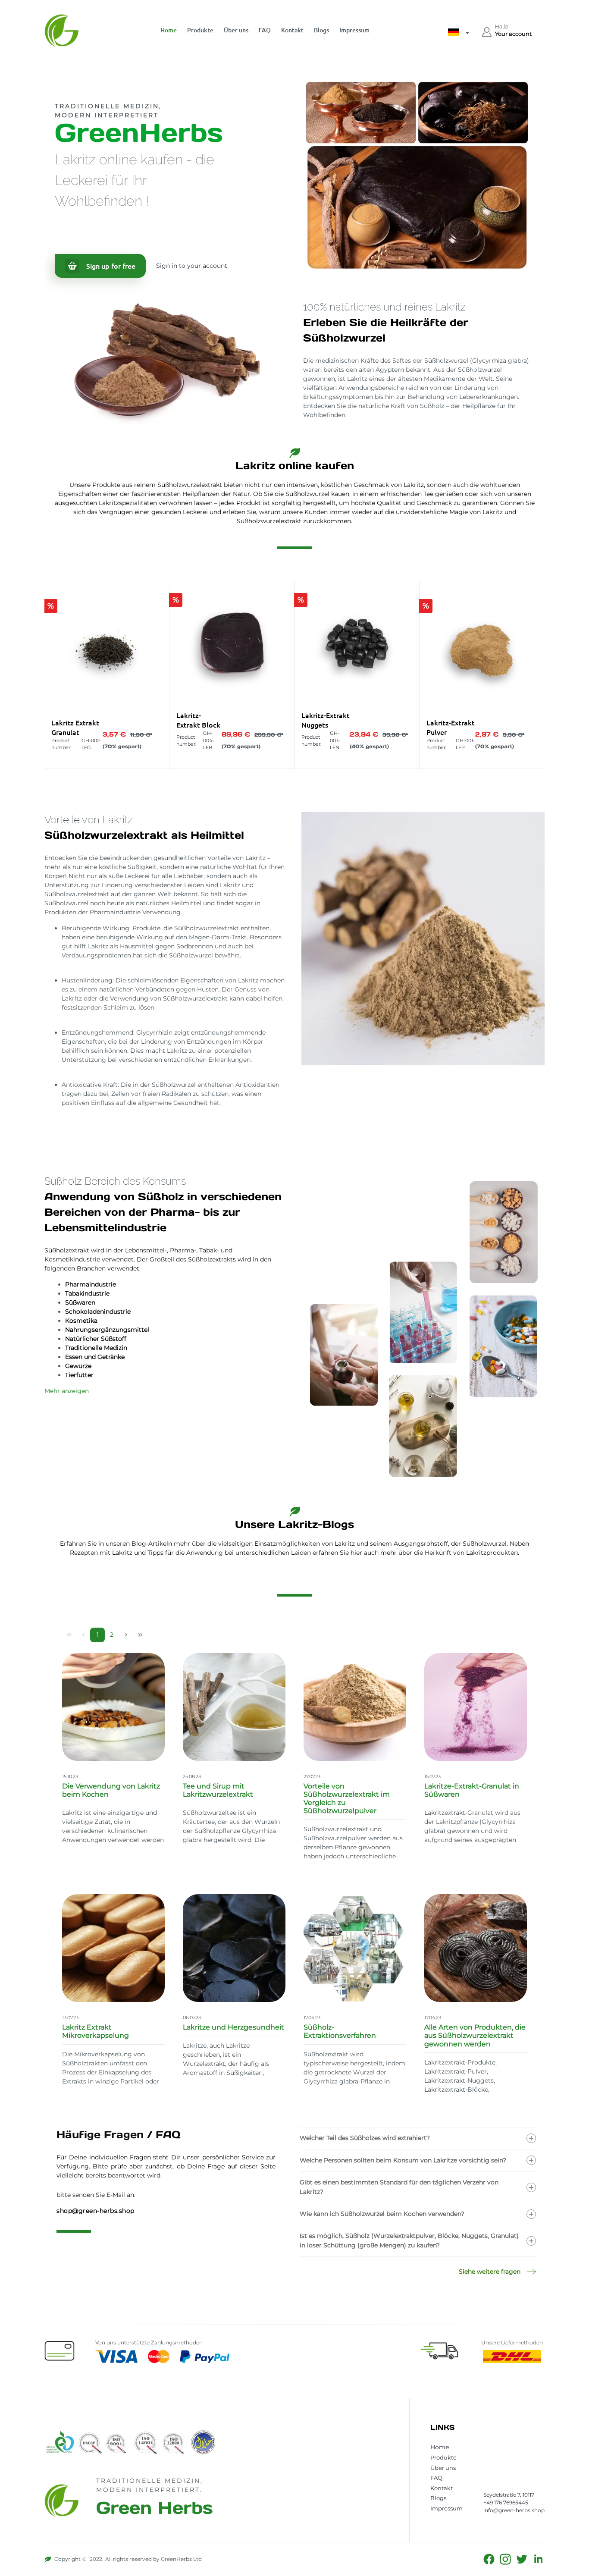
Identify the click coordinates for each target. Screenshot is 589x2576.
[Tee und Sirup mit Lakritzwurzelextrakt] (234, 1707)
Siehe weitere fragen (490, 2272)
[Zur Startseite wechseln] (68, 31)
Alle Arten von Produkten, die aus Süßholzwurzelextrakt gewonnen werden (475, 2035)
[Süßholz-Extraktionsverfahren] (355, 1948)
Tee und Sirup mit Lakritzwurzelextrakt (218, 1790)
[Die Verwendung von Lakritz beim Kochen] (113, 1707)
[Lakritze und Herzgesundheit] (234, 1948)
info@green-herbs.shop (514, 2510)
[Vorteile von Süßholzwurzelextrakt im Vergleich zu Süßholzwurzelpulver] (355, 1707)
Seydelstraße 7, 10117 (509, 2495)
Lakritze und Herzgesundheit (233, 2027)
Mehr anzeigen (67, 1391)
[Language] (459, 34)
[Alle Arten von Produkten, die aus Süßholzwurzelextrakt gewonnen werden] (476, 1948)
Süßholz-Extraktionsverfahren (340, 2031)
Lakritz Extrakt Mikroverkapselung (96, 2031)
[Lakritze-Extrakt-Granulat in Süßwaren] (476, 1707)
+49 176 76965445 (506, 2502)
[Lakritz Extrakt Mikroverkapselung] (113, 1948)
